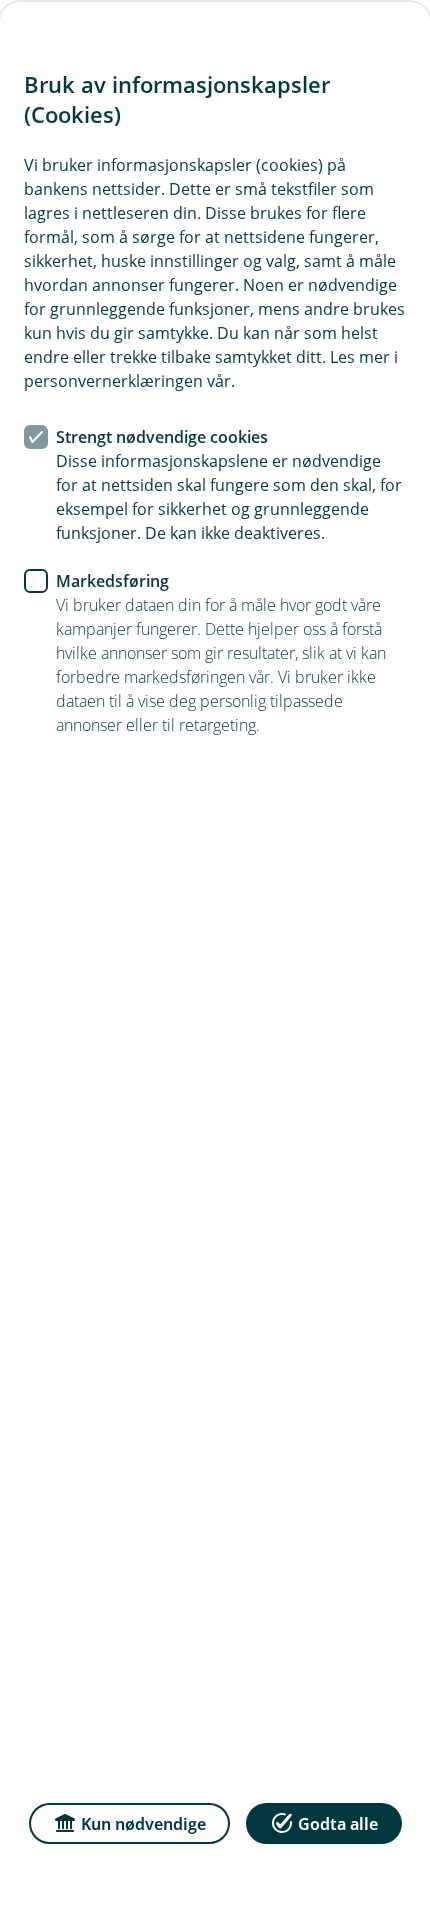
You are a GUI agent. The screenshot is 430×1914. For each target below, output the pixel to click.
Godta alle (338, 1824)
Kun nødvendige (143, 1824)
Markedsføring (112, 581)
